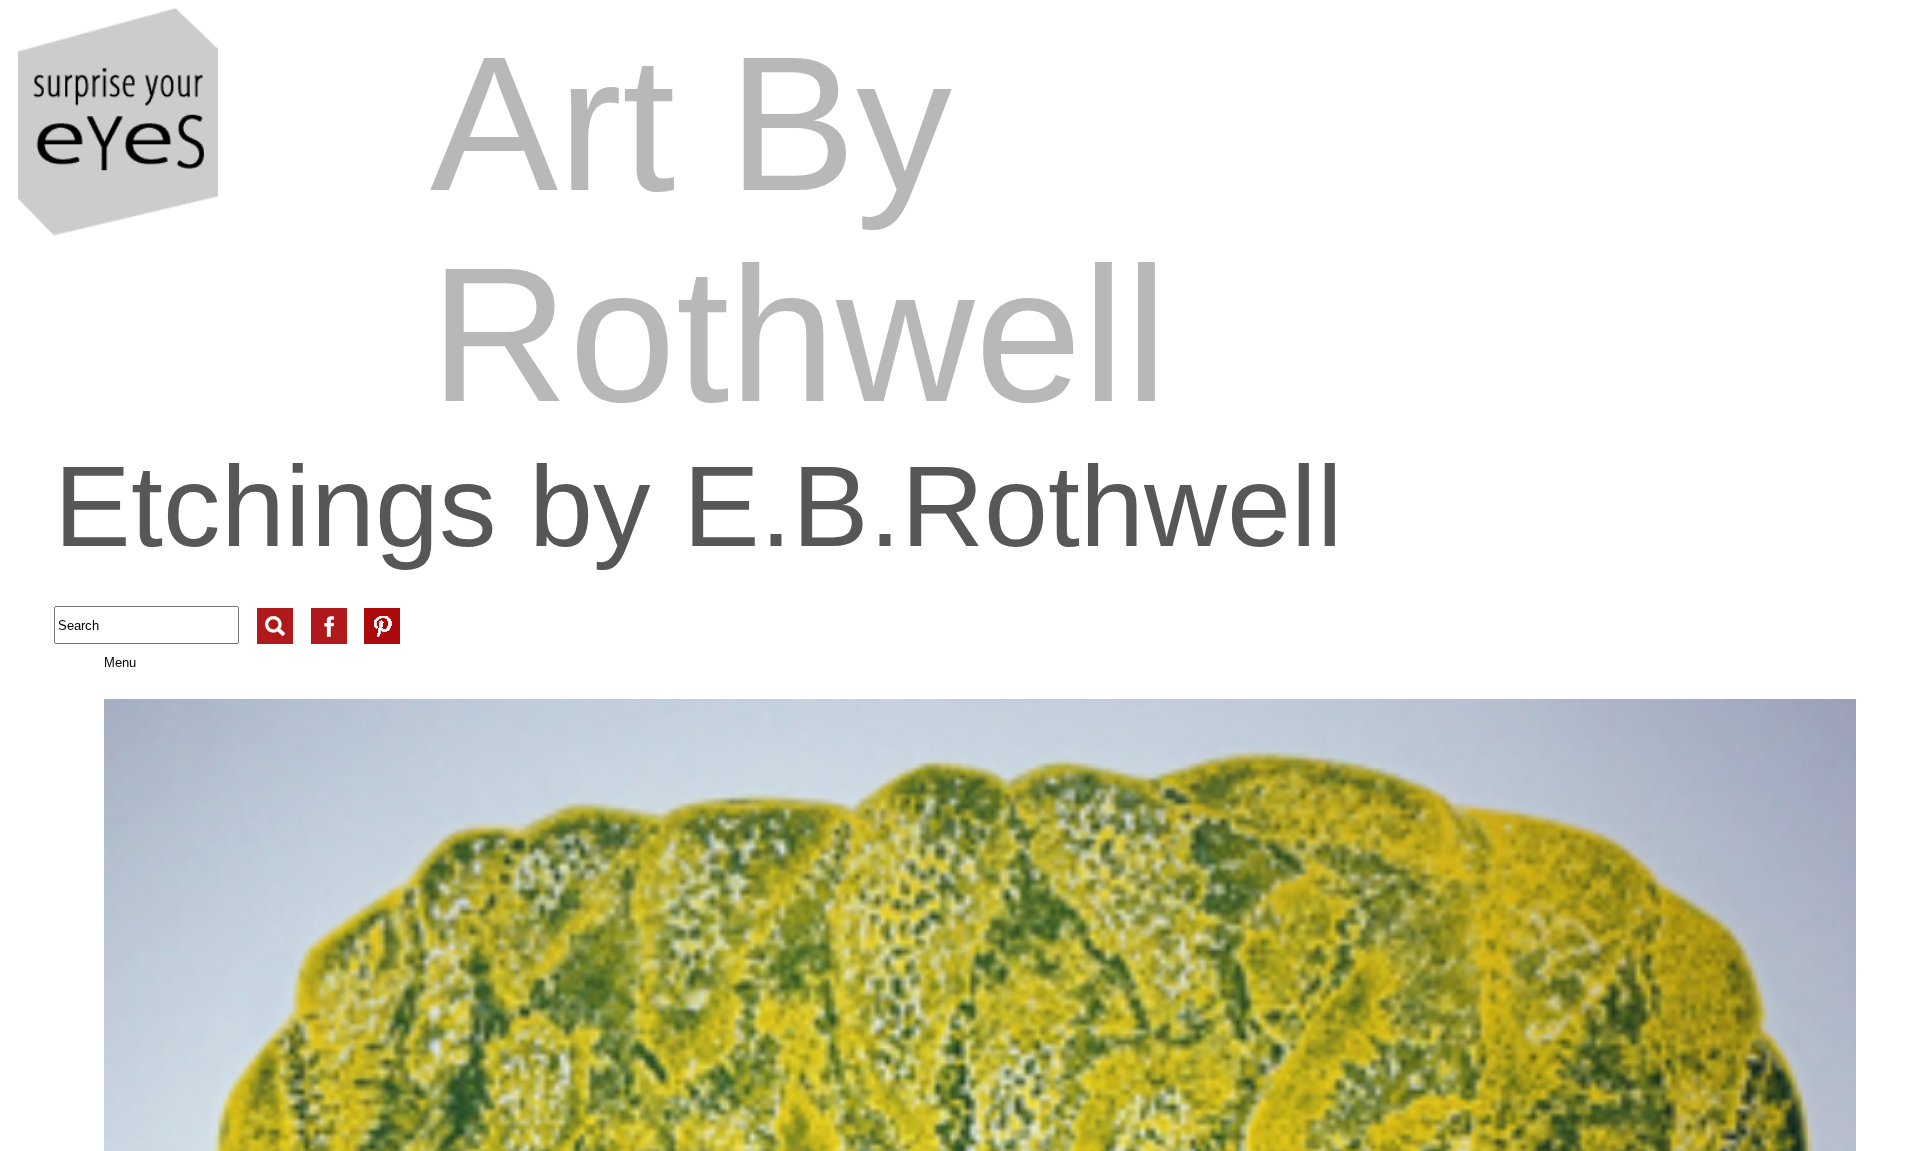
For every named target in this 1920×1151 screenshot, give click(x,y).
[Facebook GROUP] (329, 608)
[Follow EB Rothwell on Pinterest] (382, 608)
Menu (98, 662)
